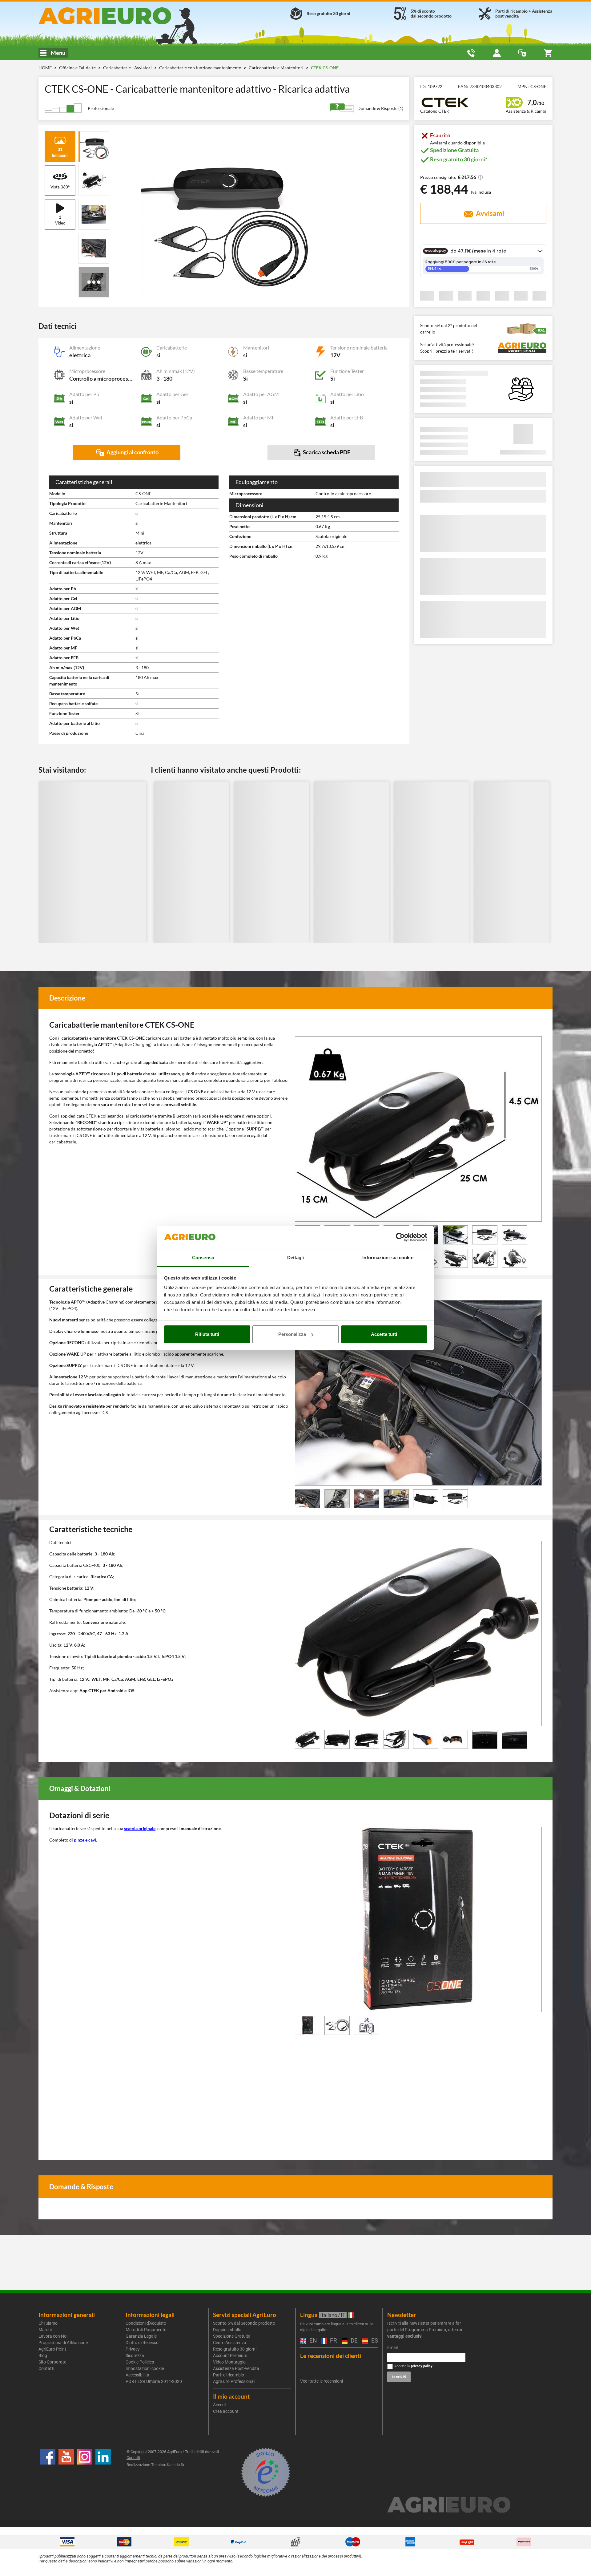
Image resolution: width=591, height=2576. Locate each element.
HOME (45, 68)
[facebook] (48, 2472)
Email (392, 2348)
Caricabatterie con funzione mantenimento (201, 68)
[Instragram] (85, 2472)
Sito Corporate (52, 2362)
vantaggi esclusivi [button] (405, 2336)
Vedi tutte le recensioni (322, 2381)
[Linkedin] (103, 2472)
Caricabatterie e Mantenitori (277, 68)
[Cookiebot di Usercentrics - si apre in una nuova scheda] (400, 1237)
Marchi (45, 2330)
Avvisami (489, 213)
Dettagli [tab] (296, 1258)
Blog (43, 2356)
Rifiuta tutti (207, 1334)
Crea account (226, 2411)
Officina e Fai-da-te (78, 68)
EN (312, 2341)
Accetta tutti (384, 1334)
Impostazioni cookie (145, 2368)
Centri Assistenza (230, 2343)
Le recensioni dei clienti (331, 2356)
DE (353, 2341)
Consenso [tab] (203, 1258)
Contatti (46, 2368)
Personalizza (292, 1334)
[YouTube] (66, 2472)
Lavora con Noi (53, 2336)
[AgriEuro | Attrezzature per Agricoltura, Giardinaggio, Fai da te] (121, 16)
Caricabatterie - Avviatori (128, 68)
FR (333, 2341)
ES (374, 2341)
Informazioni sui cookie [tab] (388, 1258)
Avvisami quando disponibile (457, 143)
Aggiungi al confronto (132, 452)
